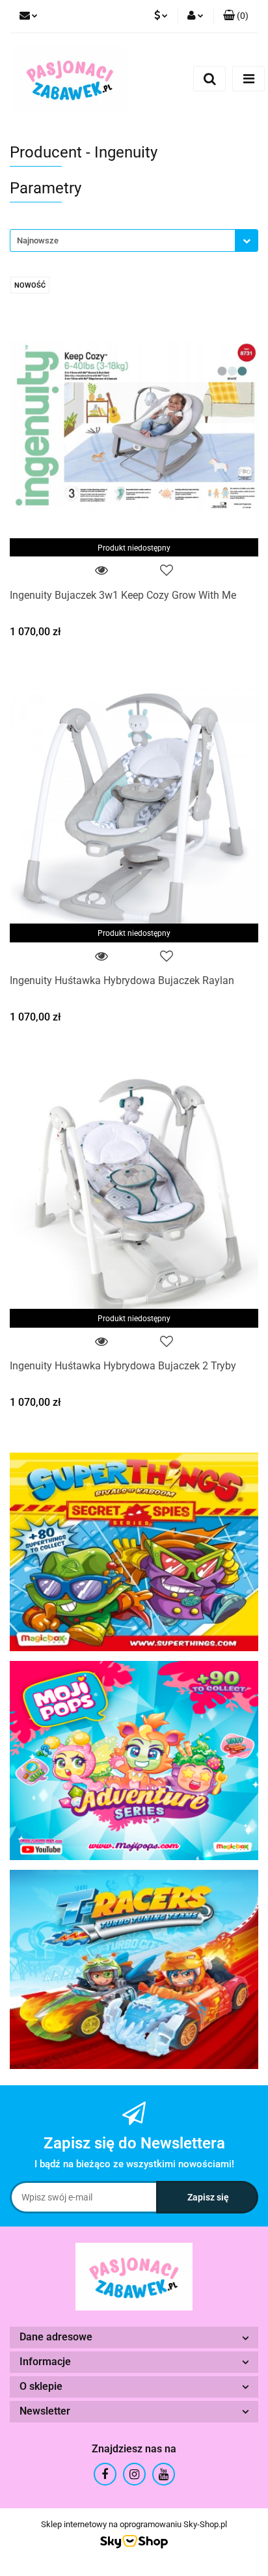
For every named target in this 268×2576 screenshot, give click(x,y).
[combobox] (134, 240)
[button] (236, 16)
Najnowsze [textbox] (38, 240)
